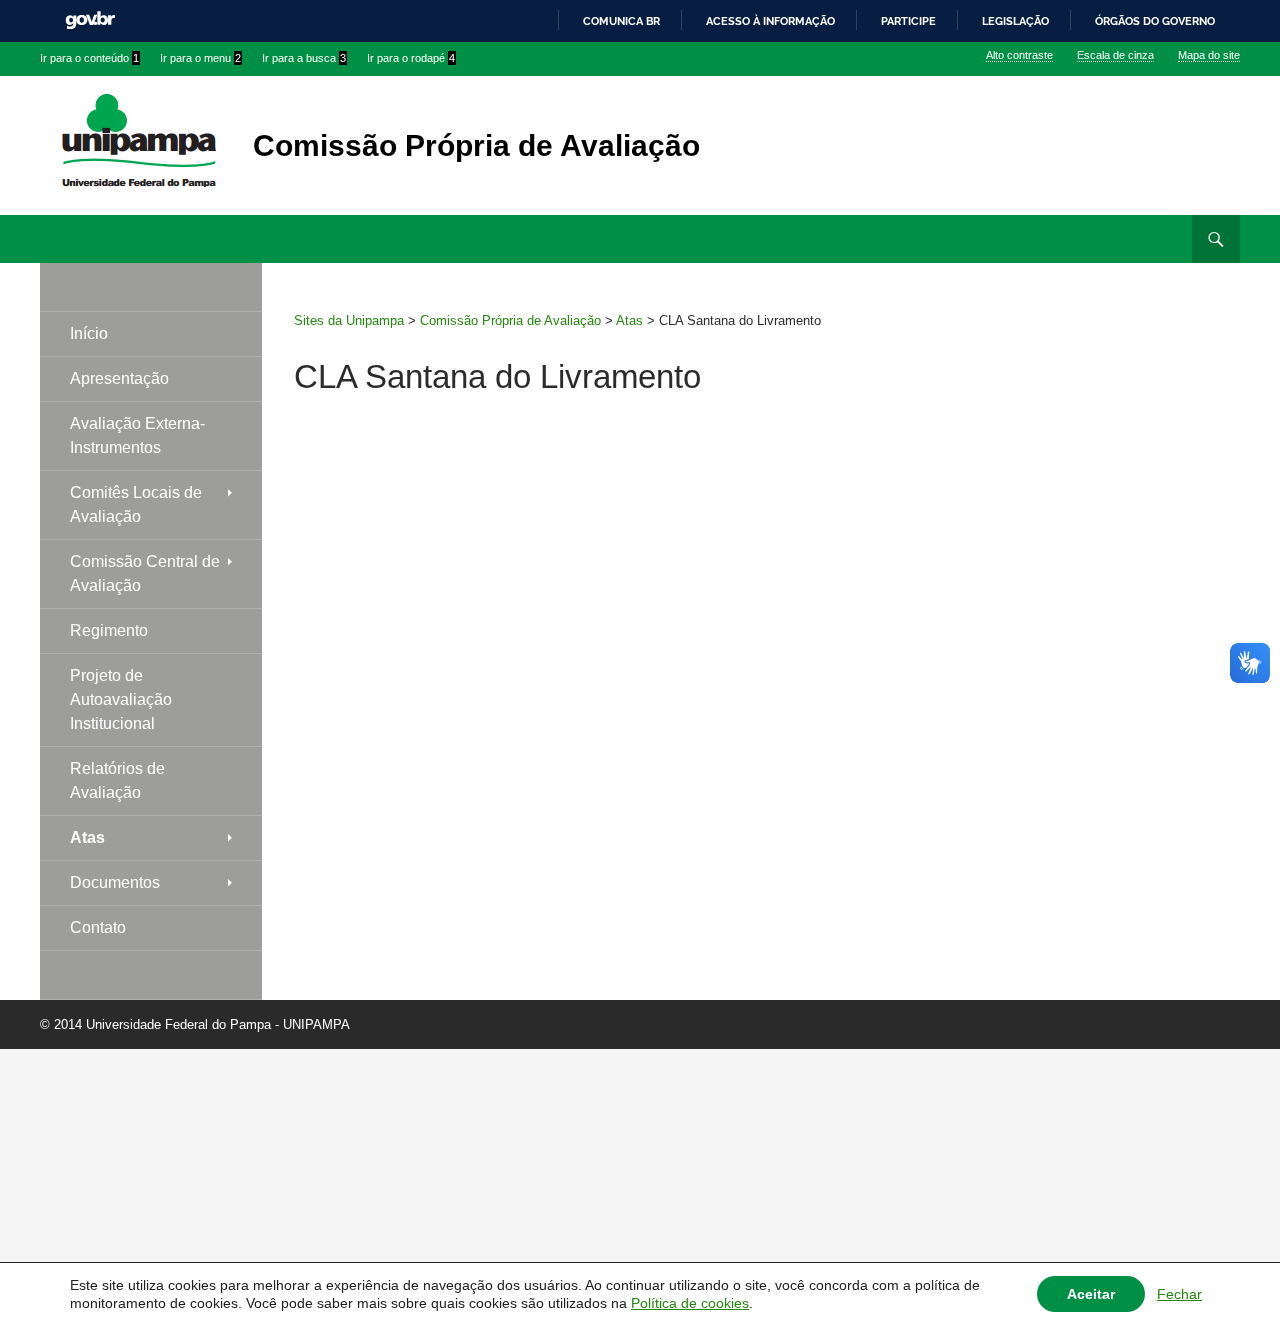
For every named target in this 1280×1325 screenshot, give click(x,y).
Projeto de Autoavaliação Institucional (121, 699)
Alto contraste (1019, 55)
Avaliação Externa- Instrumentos (137, 435)
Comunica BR (621, 21)
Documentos (115, 882)
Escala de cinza (1115, 55)
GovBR (90, 20)
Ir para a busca (304, 58)
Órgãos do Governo (1155, 21)
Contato (98, 927)
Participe (908, 21)
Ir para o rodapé (411, 58)
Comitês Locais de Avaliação (136, 504)
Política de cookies (690, 1303)
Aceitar (1091, 1294)
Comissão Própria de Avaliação (476, 145)
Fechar (1179, 1294)
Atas (87, 837)
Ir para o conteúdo (89, 58)
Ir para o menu (200, 58)
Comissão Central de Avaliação (145, 573)
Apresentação (119, 378)
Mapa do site (1209, 55)
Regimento (109, 630)
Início (89, 333)
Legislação (1015, 21)
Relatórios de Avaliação (117, 780)
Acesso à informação (770, 21)
